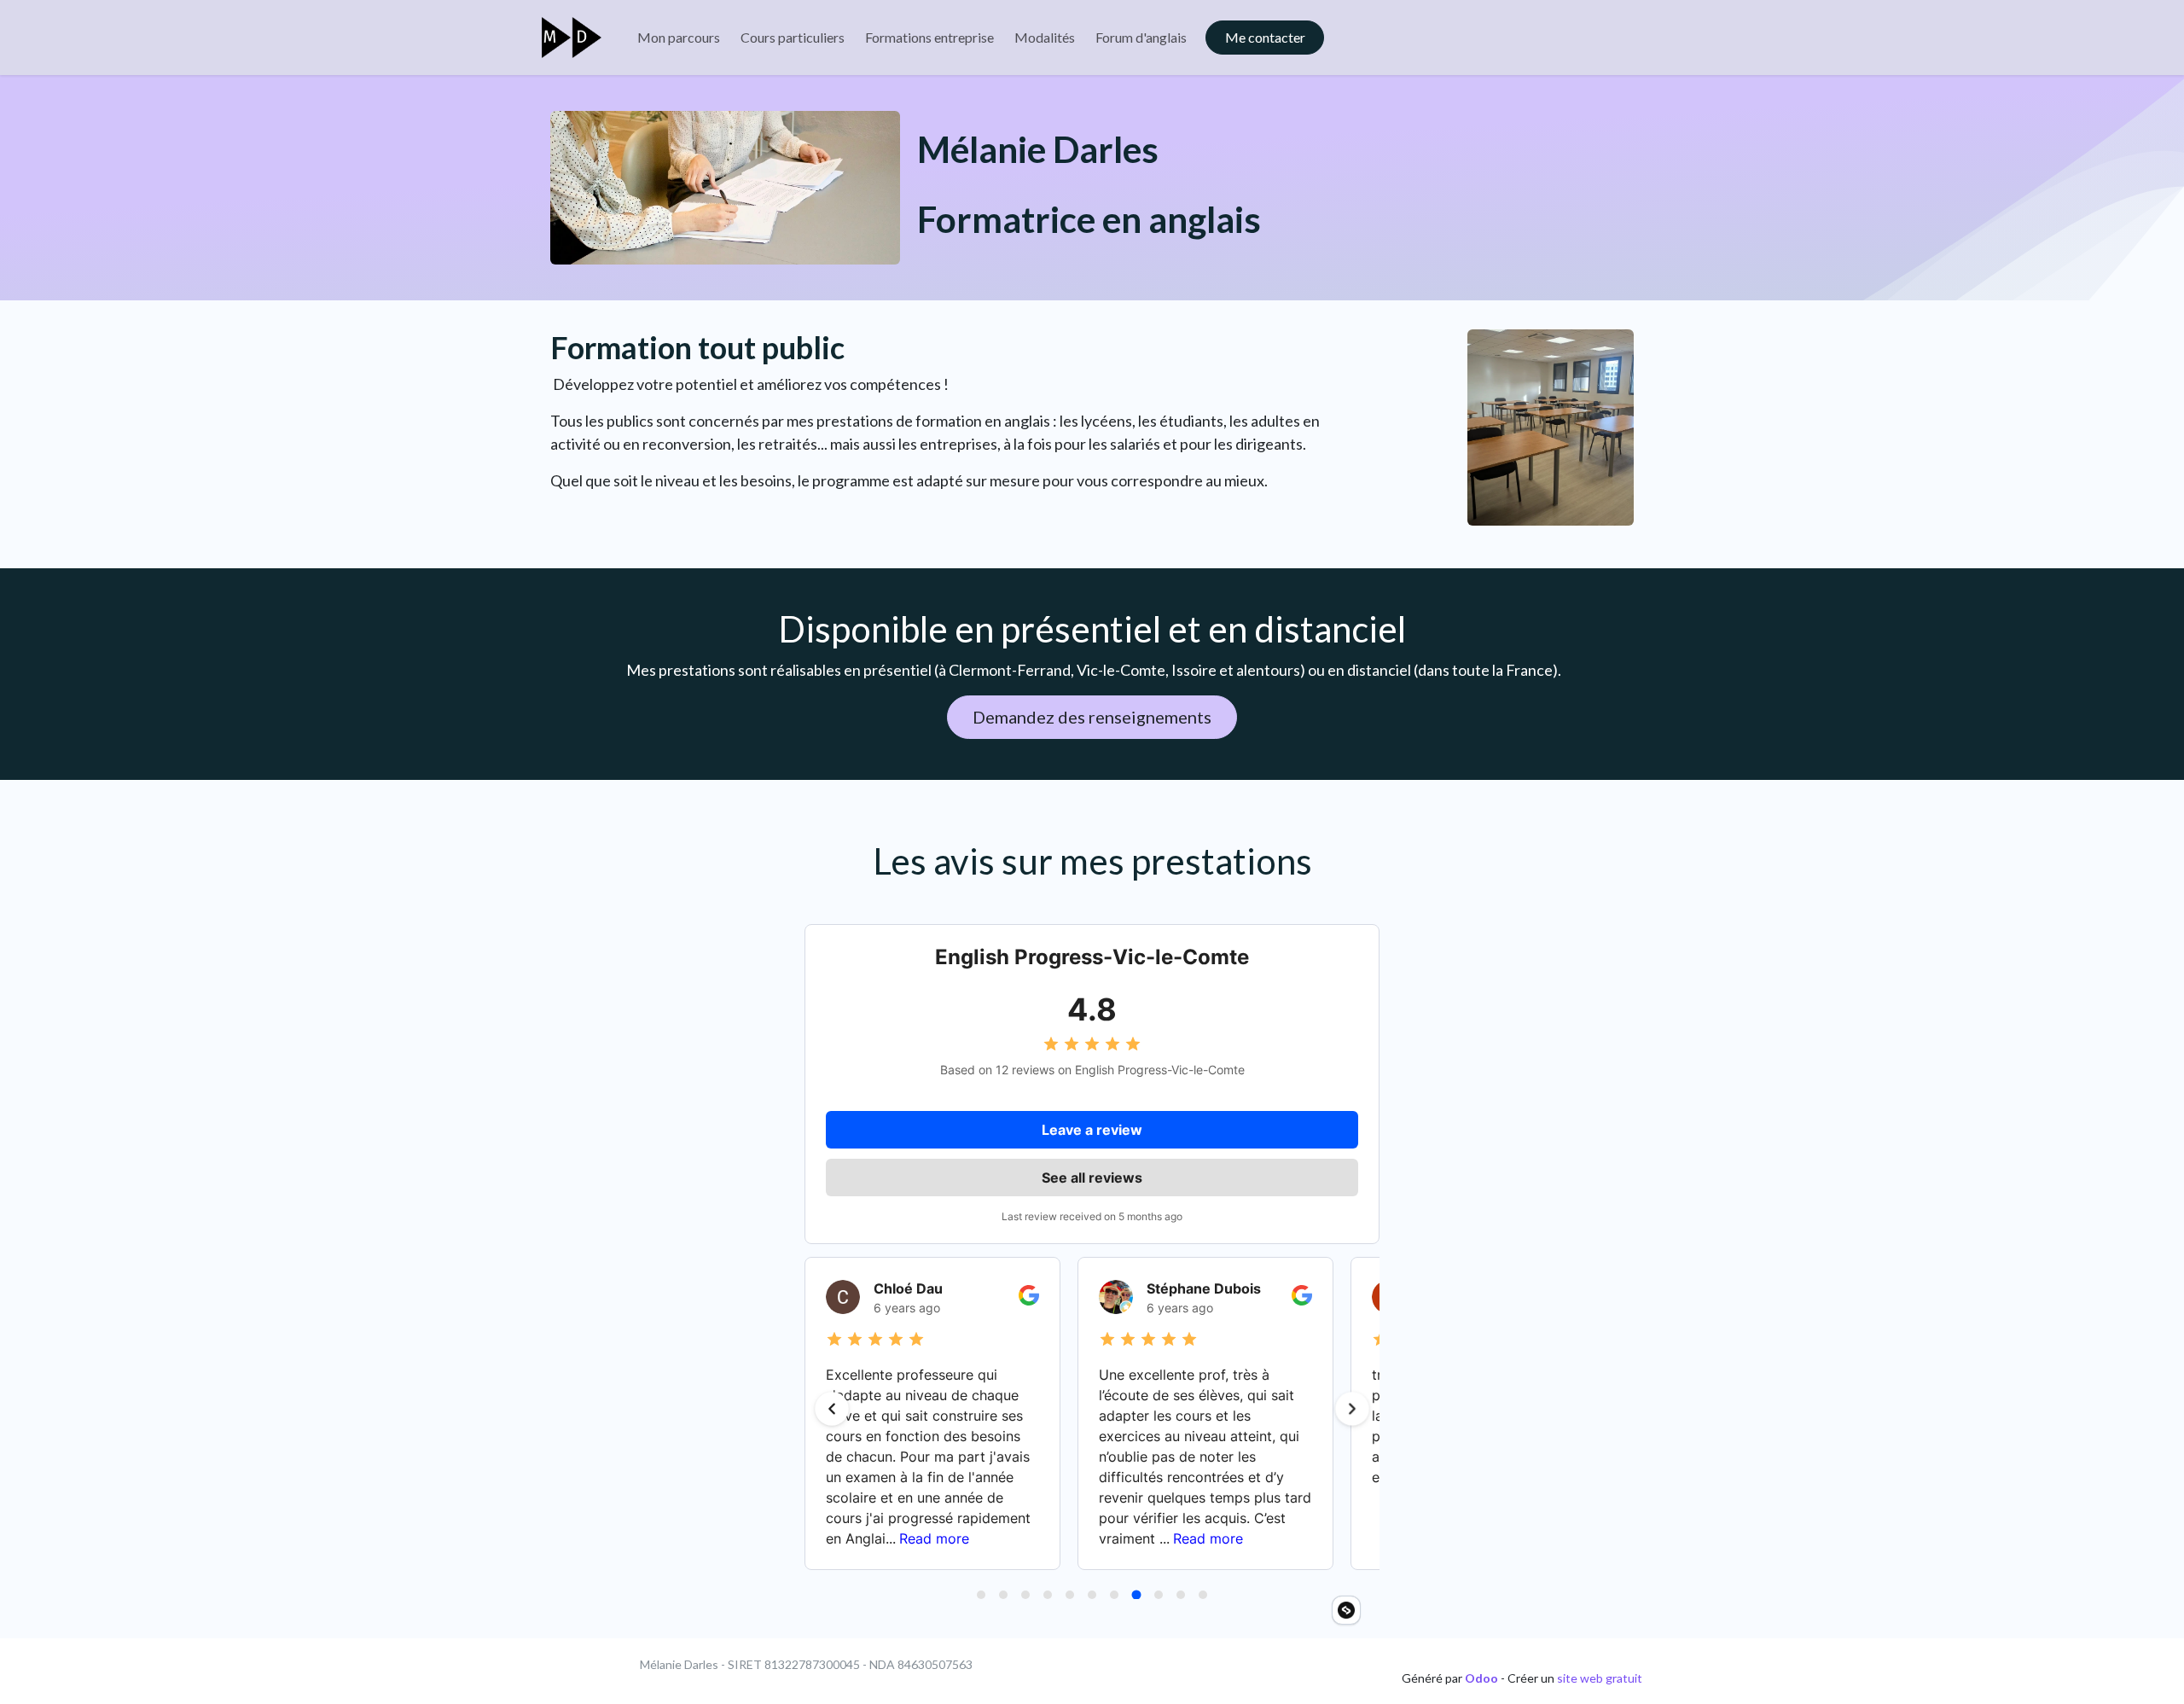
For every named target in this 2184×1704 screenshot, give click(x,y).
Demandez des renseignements (1092, 717)
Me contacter (1265, 37)
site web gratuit (1600, 1678)
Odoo (1483, 1678)
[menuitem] (679, 38)
